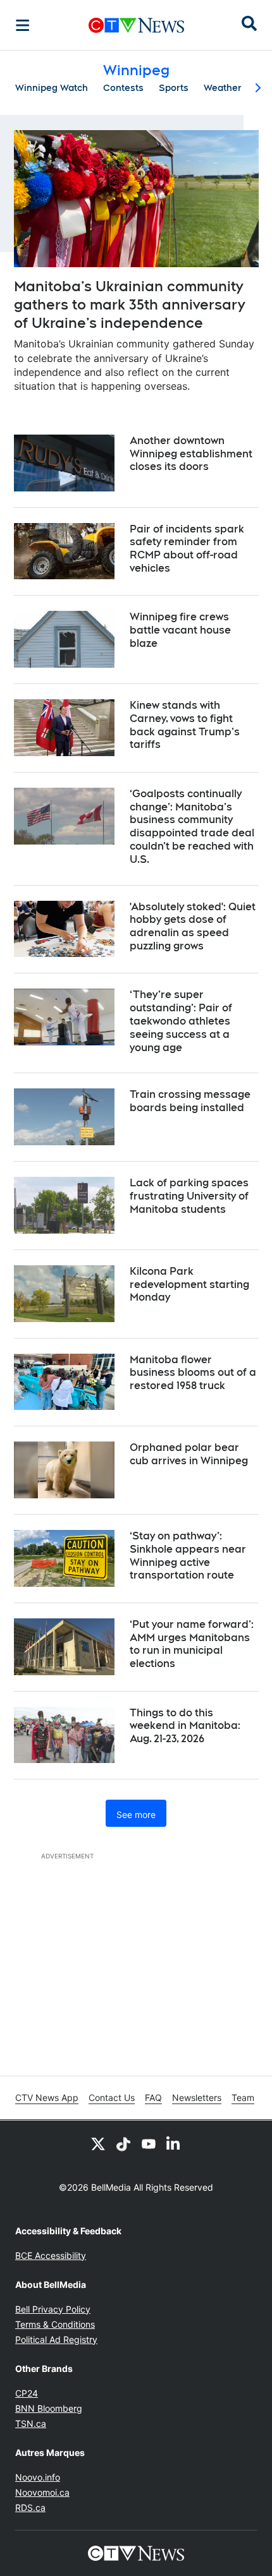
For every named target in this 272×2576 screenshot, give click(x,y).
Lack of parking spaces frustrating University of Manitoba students (189, 1196)
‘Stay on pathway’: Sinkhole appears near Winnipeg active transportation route (188, 1556)
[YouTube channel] (149, 2143)
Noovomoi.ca (42, 2492)
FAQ (153, 2098)
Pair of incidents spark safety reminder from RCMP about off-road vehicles (187, 549)
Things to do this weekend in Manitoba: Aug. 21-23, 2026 (185, 1726)
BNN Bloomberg (49, 2408)
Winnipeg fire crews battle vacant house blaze (180, 630)
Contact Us (112, 2098)
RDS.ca (30, 2507)
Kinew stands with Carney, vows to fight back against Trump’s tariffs (185, 725)
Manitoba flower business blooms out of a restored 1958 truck (193, 1373)
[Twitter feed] (98, 2143)
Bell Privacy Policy (53, 2309)
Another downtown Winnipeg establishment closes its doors (191, 454)
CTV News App (47, 2098)
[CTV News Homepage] (136, 25)
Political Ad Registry (56, 2339)
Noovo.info (38, 2477)
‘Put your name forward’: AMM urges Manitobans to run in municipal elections (192, 1644)
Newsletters (197, 2098)
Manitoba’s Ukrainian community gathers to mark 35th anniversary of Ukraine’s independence (129, 304)
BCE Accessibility (51, 2255)
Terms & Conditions (55, 2324)
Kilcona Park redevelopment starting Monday (189, 1285)
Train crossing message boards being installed (190, 1101)
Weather (223, 88)
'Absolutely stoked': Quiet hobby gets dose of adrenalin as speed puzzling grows (193, 926)
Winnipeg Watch (52, 88)
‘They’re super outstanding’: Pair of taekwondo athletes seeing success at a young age (181, 1021)
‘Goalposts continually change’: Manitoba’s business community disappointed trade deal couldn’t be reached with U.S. (192, 827)
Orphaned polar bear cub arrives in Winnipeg (189, 1454)
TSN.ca (31, 2423)
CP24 (27, 2393)
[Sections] (23, 25)
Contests (123, 88)
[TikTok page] (123, 2143)
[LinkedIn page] (174, 2143)
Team (243, 2098)
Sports (174, 88)
